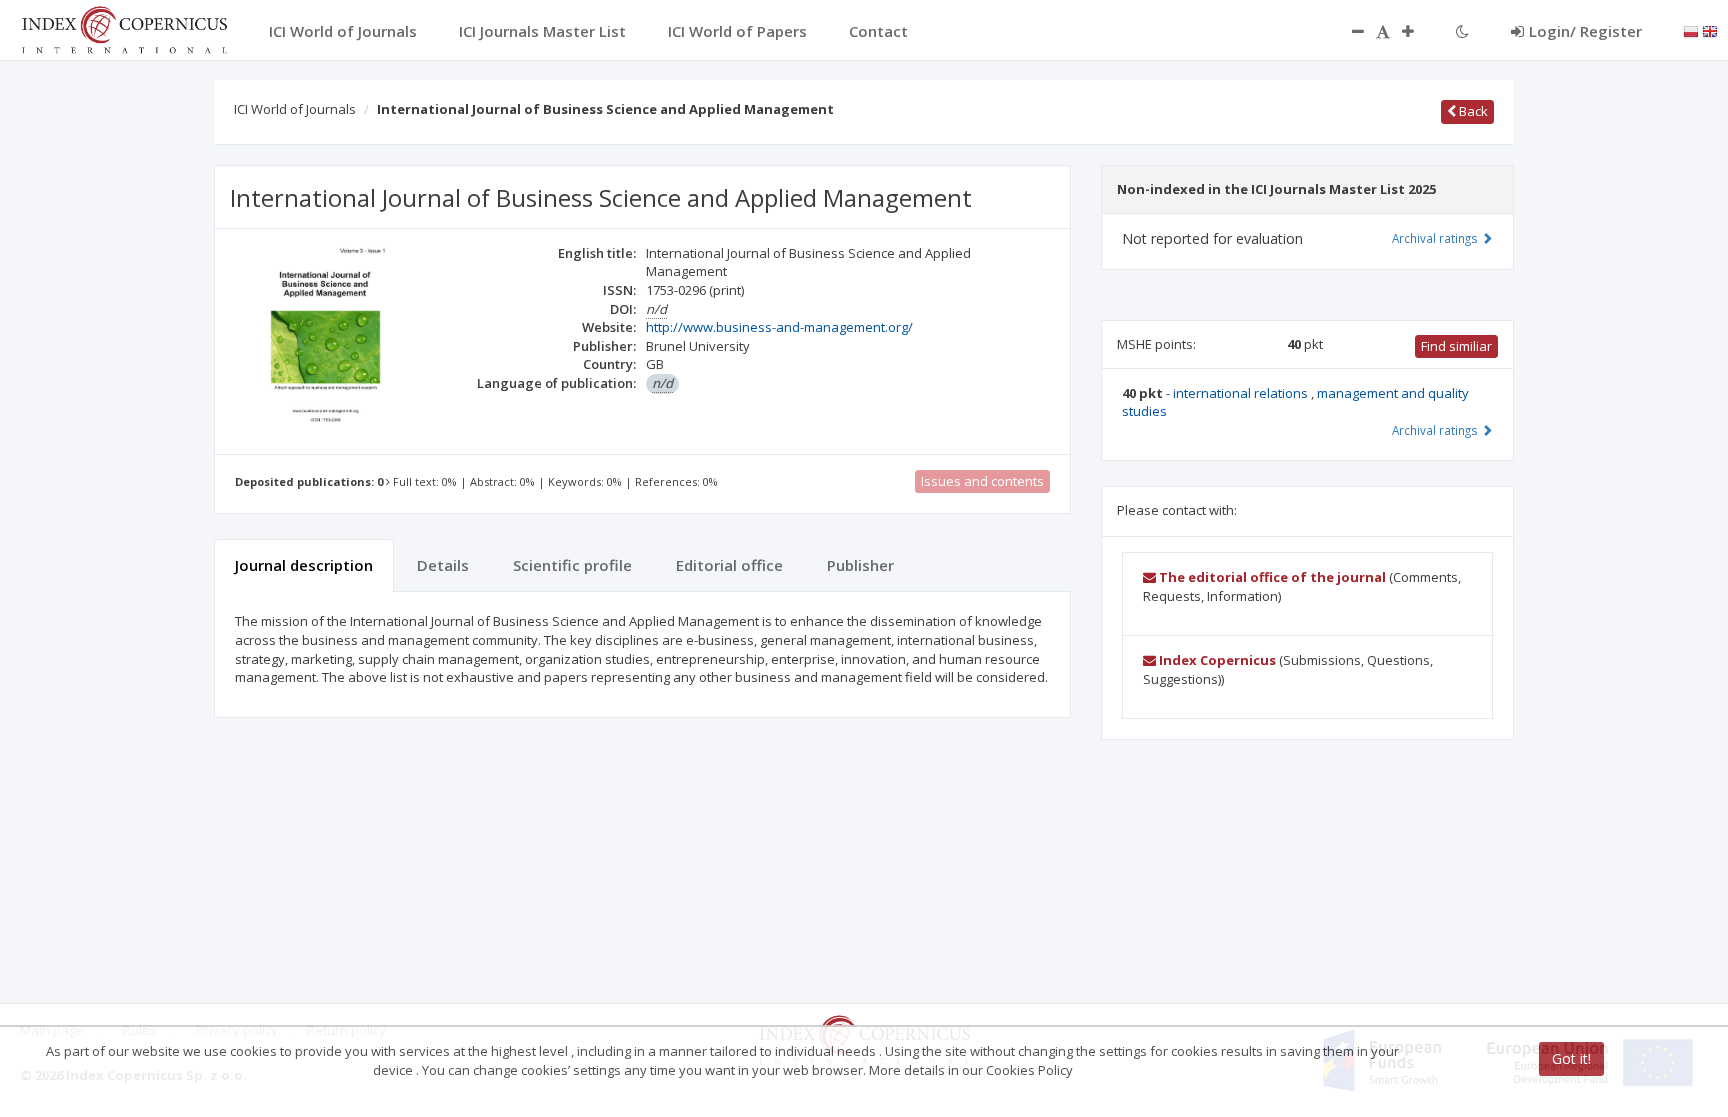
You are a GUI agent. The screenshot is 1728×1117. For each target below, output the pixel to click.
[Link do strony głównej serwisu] (124, 28)
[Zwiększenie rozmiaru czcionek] (1418, 31)
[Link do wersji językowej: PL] (1691, 30)
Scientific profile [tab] (572, 565)
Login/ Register (1585, 31)
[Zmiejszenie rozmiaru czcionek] (1348, 31)
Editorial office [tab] (729, 565)
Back (1472, 111)
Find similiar (1456, 346)
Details (443, 565)
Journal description (304, 565)
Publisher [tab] (860, 565)
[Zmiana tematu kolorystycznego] (1462, 31)
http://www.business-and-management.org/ (779, 327)
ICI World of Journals (295, 109)
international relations (1242, 393)
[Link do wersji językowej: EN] (1710, 30)
